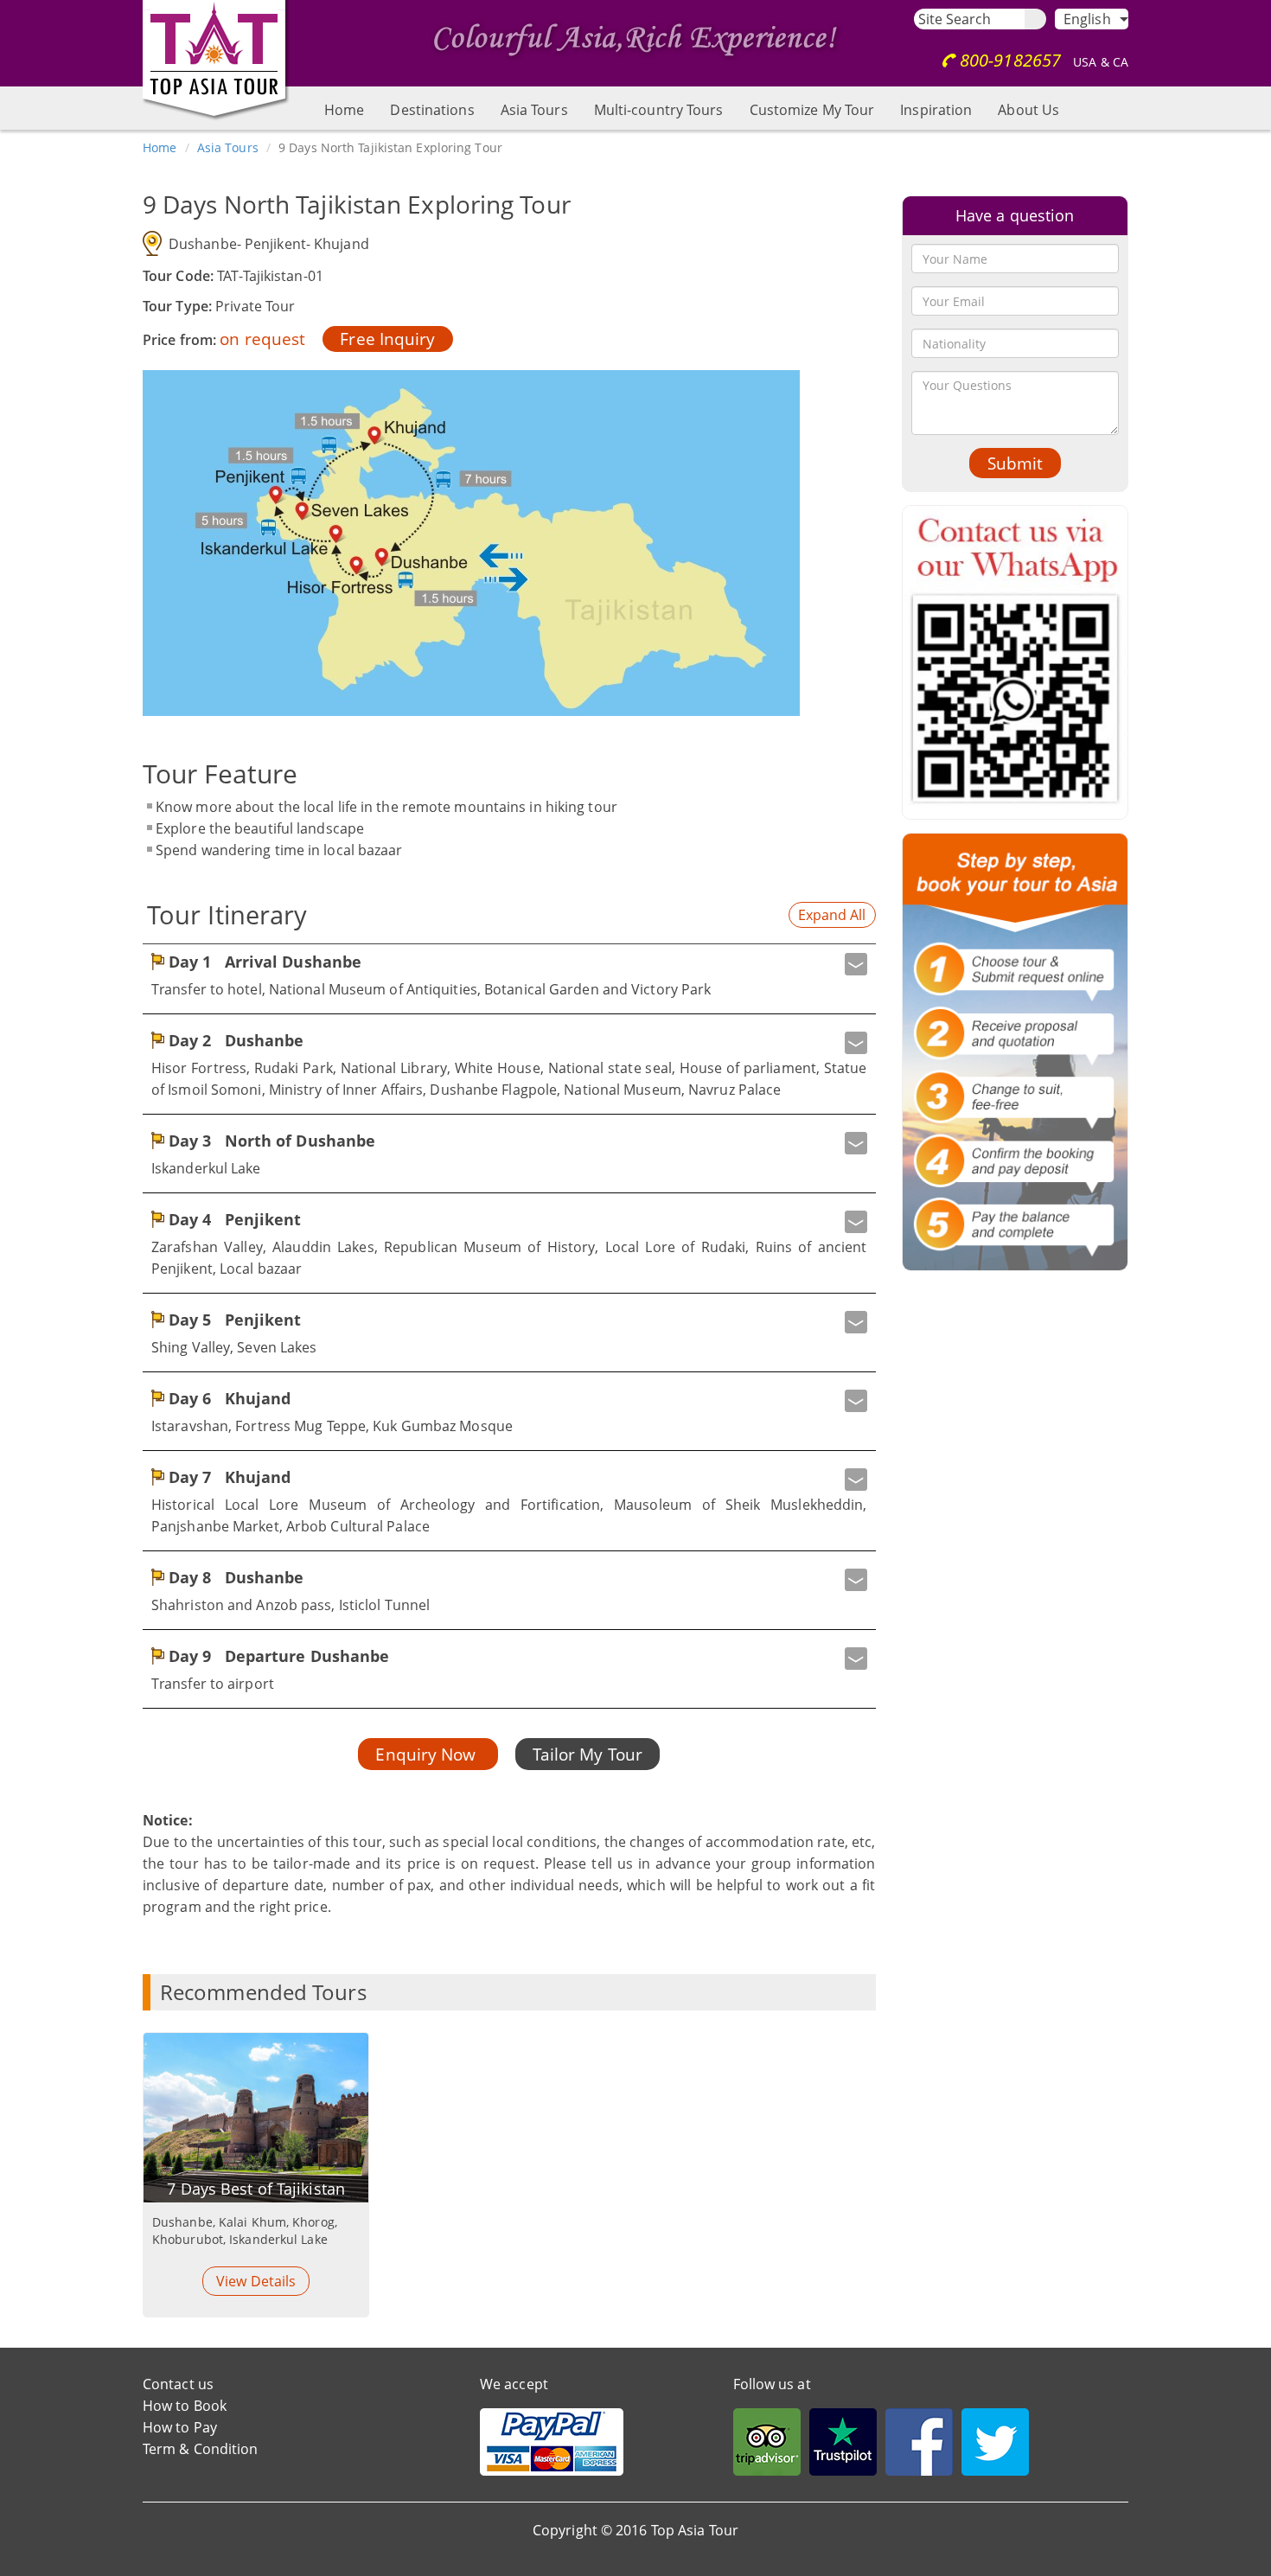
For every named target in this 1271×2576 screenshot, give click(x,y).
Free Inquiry (387, 339)
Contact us (178, 2384)
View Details (256, 2281)
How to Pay (180, 2427)
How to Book (185, 2406)
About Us (1028, 110)
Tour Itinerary (227, 914)
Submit (1015, 463)
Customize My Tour (812, 110)
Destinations (432, 110)
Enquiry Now (428, 1754)
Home (344, 110)
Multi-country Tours (659, 110)
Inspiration (936, 110)
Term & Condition (201, 2449)
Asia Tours (534, 110)
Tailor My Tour (588, 1754)
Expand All (832, 915)
